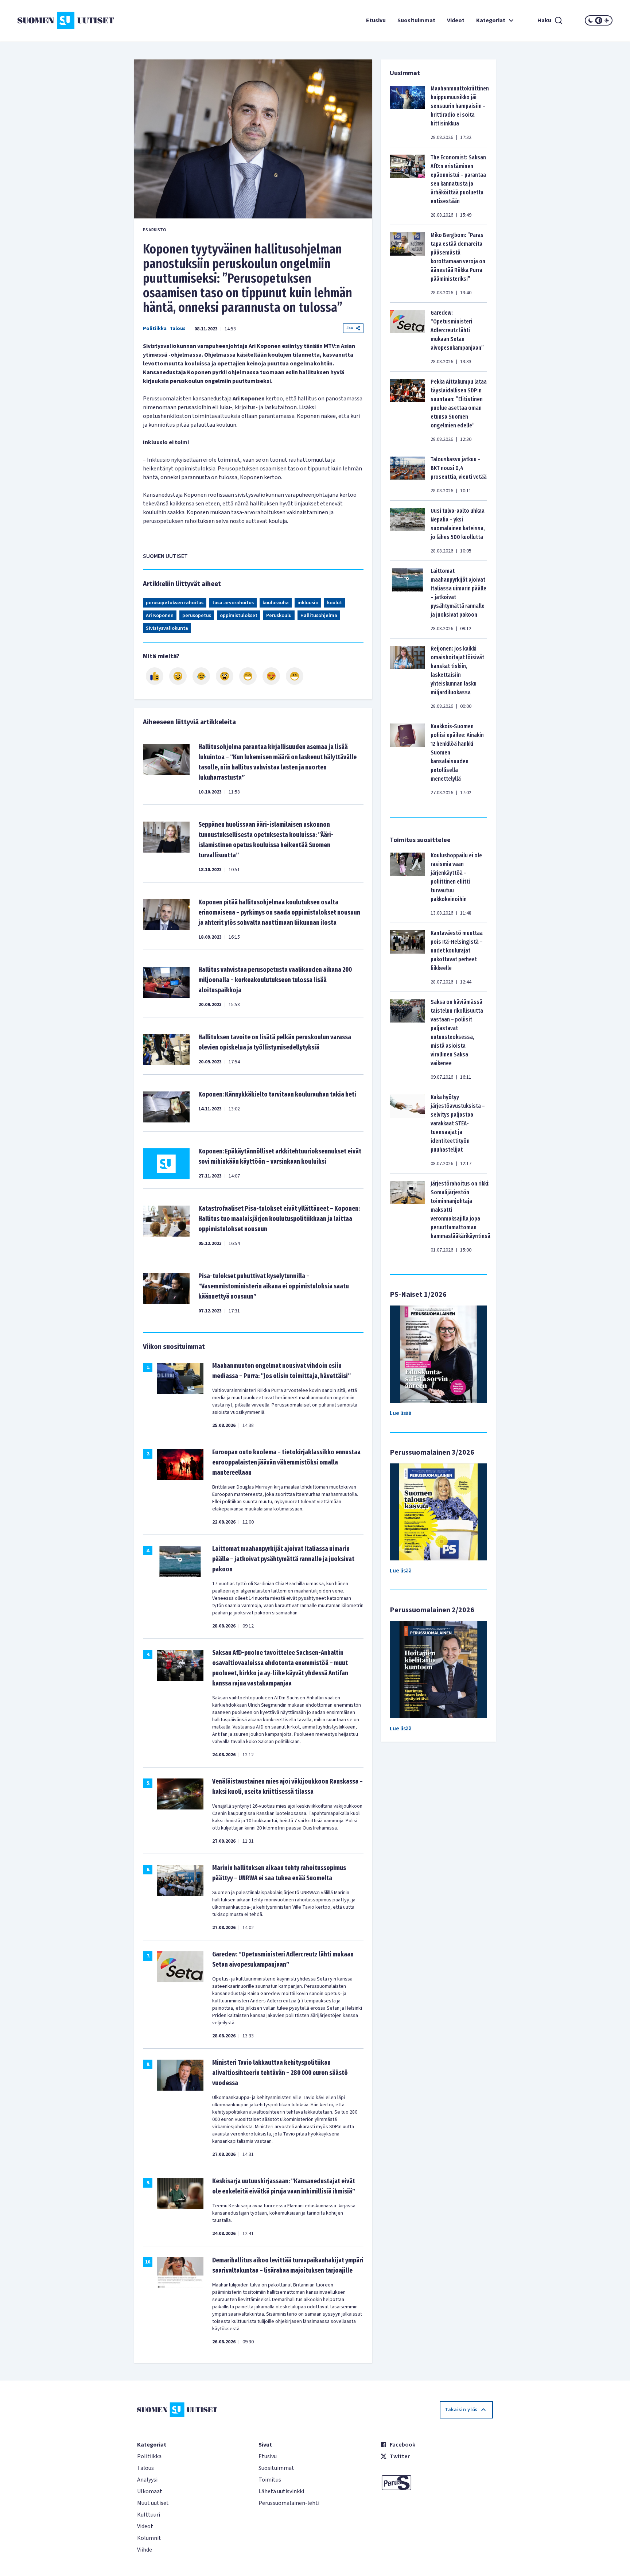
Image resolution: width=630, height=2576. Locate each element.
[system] (599, 20)
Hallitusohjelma (319, 616)
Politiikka (155, 329)
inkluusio (308, 603)
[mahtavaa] (248, 676)
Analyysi (147, 2480)
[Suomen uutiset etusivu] (67, 20)
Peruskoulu (279, 616)
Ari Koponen (160, 616)
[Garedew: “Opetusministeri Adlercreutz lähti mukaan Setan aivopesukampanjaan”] (407, 337)
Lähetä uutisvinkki (281, 2491)
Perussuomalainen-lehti (289, 2503)
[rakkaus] (271, 676)
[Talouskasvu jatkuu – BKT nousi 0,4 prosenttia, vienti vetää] (407, 475)
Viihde (145, 2550)
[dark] (591, 20)
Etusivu (376, 20)
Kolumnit (149, 2538)
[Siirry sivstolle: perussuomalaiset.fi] (437, 2483)
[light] (607, 20)
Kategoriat (491, 20)
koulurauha (276, 603)
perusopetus (197, 616)
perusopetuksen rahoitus (175, 603)
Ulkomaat (150, 2491)
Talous (178, 329)
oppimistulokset (239, 616)
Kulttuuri (149, 2515)
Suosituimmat (416, 20)
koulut (335, 603)
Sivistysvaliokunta (167, 628)
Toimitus (270, 2480)
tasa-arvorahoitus (233, 603)
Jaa (350, 328)
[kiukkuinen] (225, 676)
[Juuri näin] (155, 676)
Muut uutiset (153, 2503)
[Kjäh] (295, 676)
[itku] (201, 676)
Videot (456, 20)
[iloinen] (178, 676)
